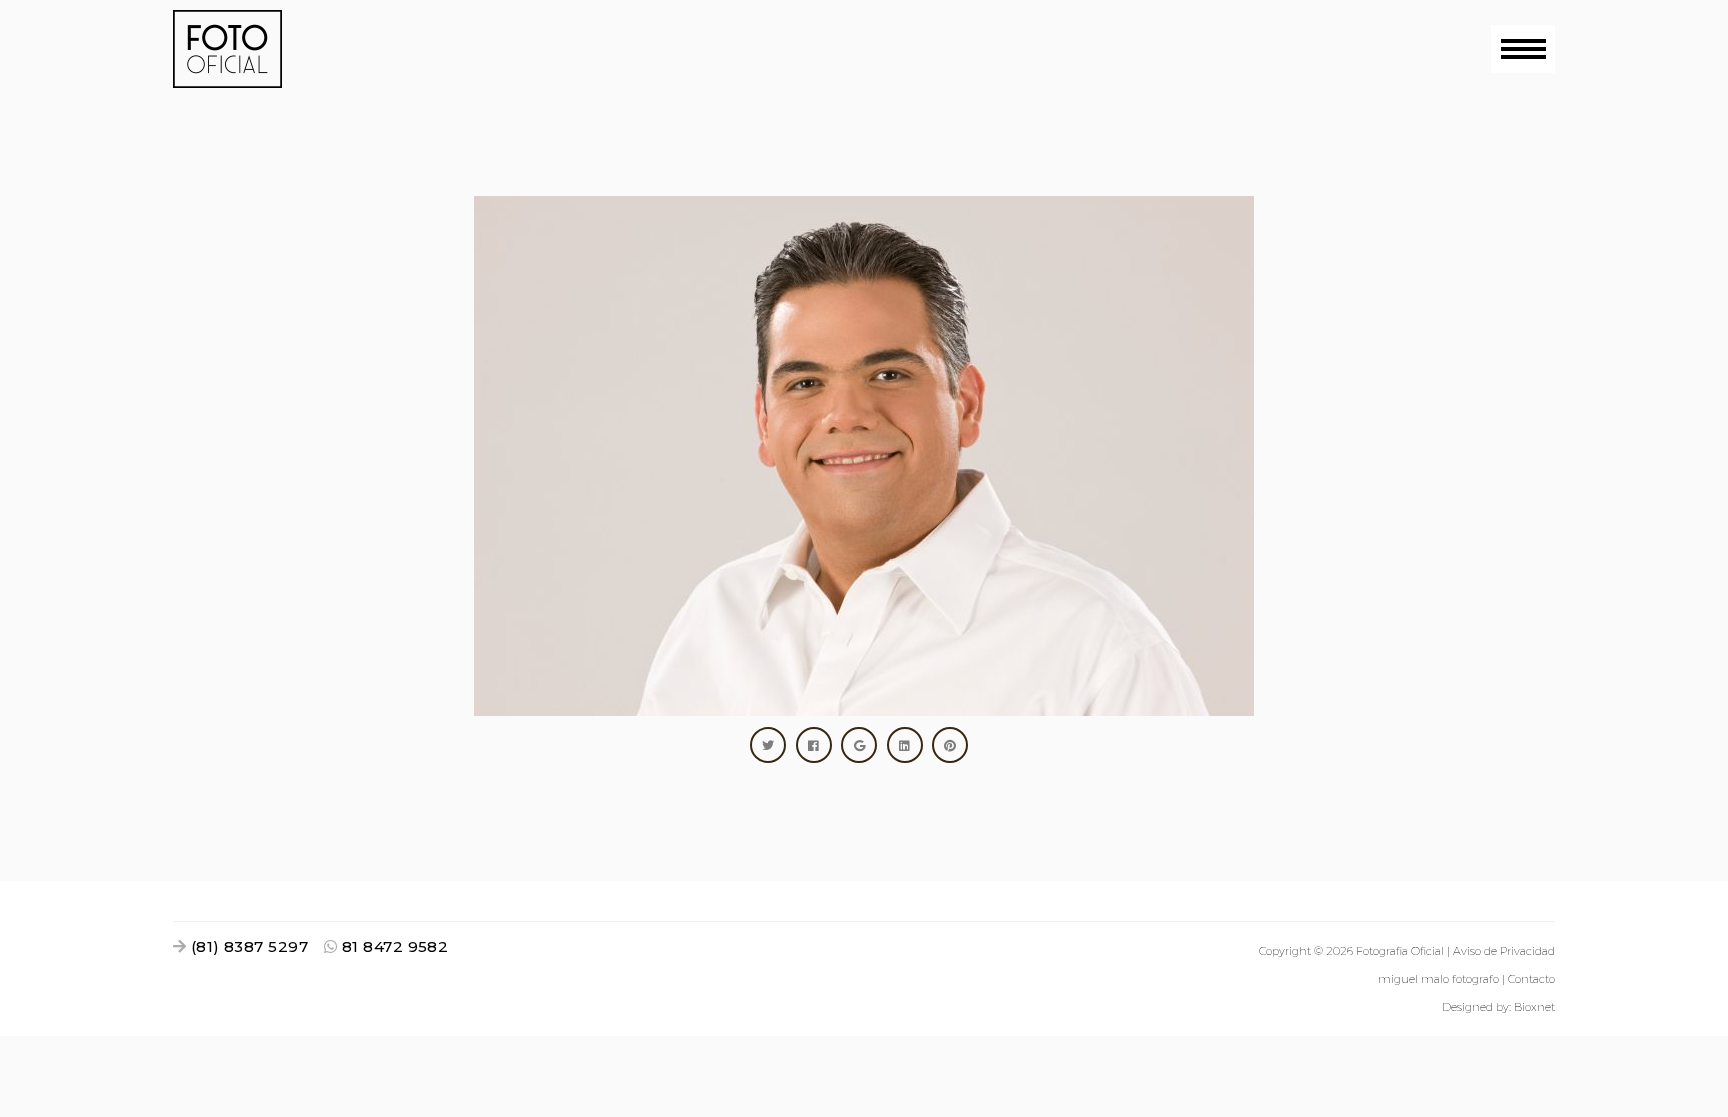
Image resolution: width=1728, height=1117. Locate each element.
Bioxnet (1534, 1007)
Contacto (1531, 979)
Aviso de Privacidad (1504, 951)
